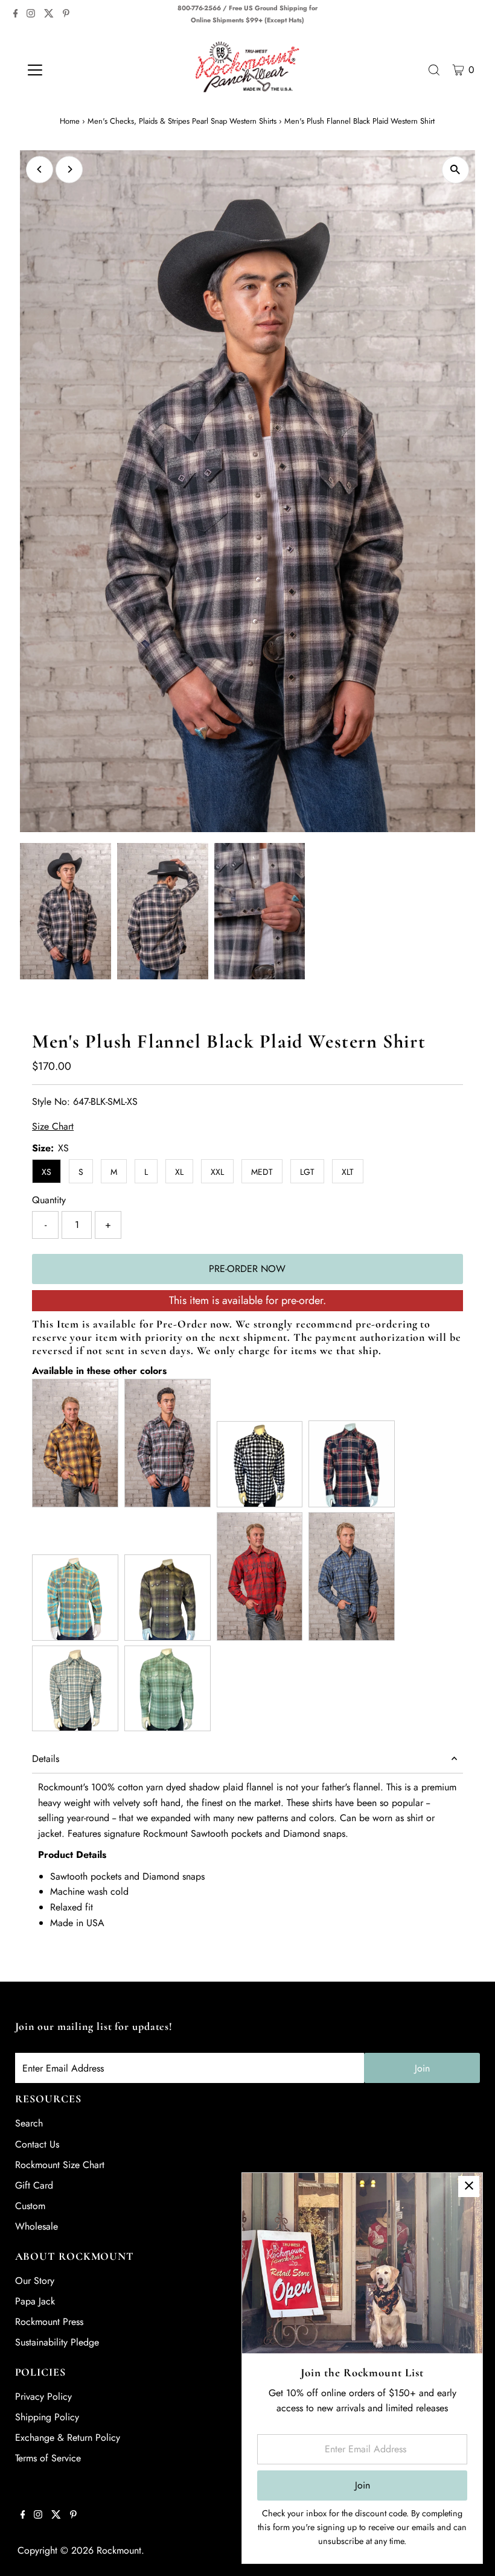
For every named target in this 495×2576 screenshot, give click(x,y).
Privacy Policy (43, 2396)
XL (179, 1172)
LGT (307, 1172)
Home (70, 121)
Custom (30, 2206)
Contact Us (37, 2144)
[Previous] (40, 169)
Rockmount (119, 2550)
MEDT (262, 1172)
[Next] (69, 169)
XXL (217, 1172)
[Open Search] (434, 70)
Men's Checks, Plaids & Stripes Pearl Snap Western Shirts (182, 121)
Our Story (35, 2281)
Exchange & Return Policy (68, 2438)
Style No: (51, 1102)
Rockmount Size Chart (60, 2165)
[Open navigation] (74, 70)
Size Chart (53, 1127)
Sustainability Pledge (57, 2342)
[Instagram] (31, 14)
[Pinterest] (66, 14)
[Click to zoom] (455, 170)
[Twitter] (49, 14)
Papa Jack (35, 2301)
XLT (348, 1172)
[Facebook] (16, 14)
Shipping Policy (47, 2417)
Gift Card (34, 2185)
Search (29, 2123)
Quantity (49, 1200)
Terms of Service (48, 2458)
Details (46, 1759)
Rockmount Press (49, 2322)
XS (46, 1172)
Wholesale (37, 2226)
